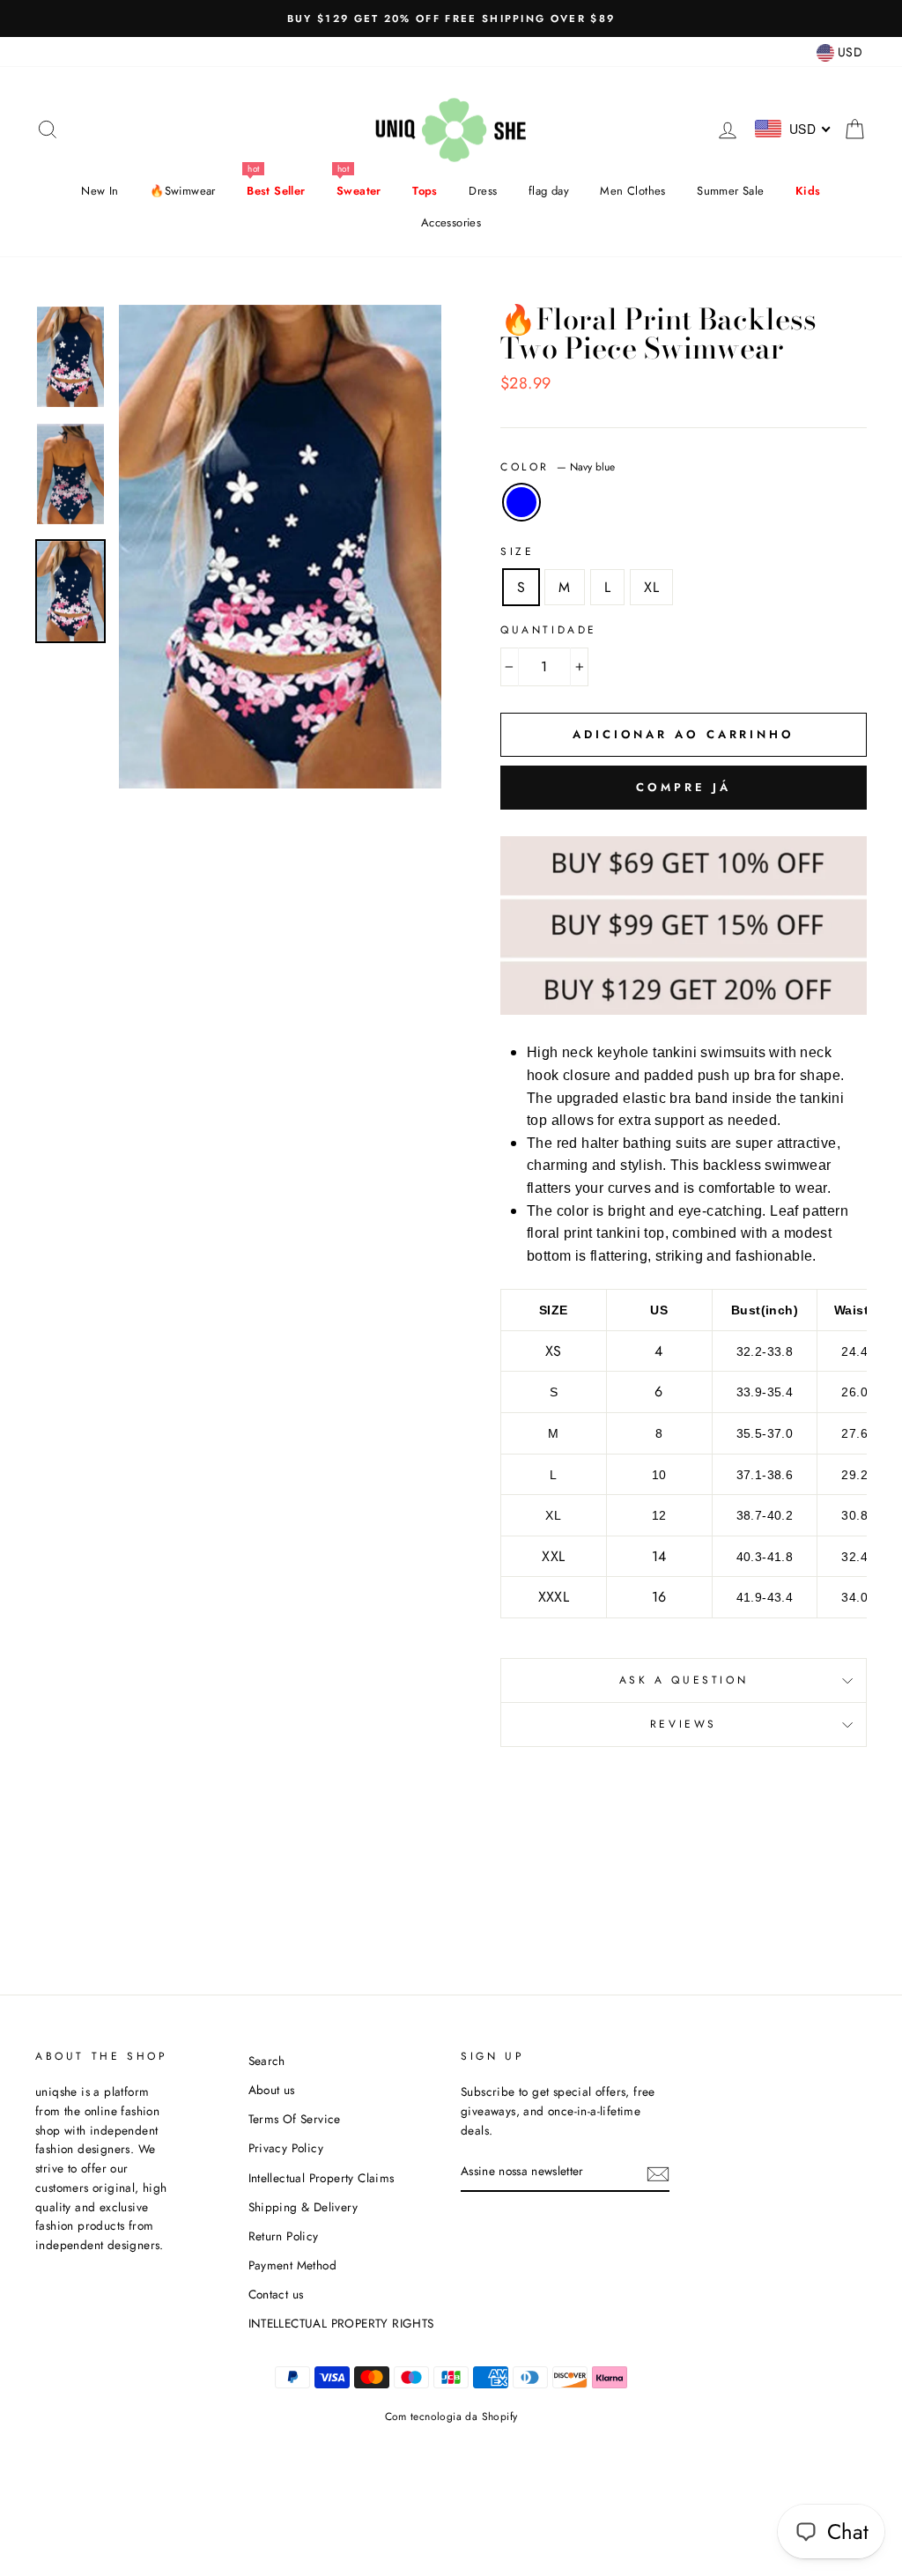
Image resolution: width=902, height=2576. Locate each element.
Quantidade (549, 630)
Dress (483, 191)
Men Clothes (632, 191)
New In (100, 191)
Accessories (451, 222)
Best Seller (276, 191)
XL (651, 587)
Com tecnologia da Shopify (451, 2417)
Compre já (683, 787)
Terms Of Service (295, 2119)
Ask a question (684, 1680)
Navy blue (521, 502)
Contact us (276, 2294)
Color (558, 467)
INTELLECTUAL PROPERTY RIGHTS (341, 2323)
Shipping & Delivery (303, 2207)
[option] (451, 19)
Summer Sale (730, 191)
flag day (549, 191)
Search (267, 2061)
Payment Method (293, 2265)
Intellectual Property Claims (322, 2178)
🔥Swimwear (183, 191)
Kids (808, 191)
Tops (425, 191)
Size (517, 551)
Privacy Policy (286, 2148)
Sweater (359, 191)
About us (272, 2090)
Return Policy (284, 2236)
